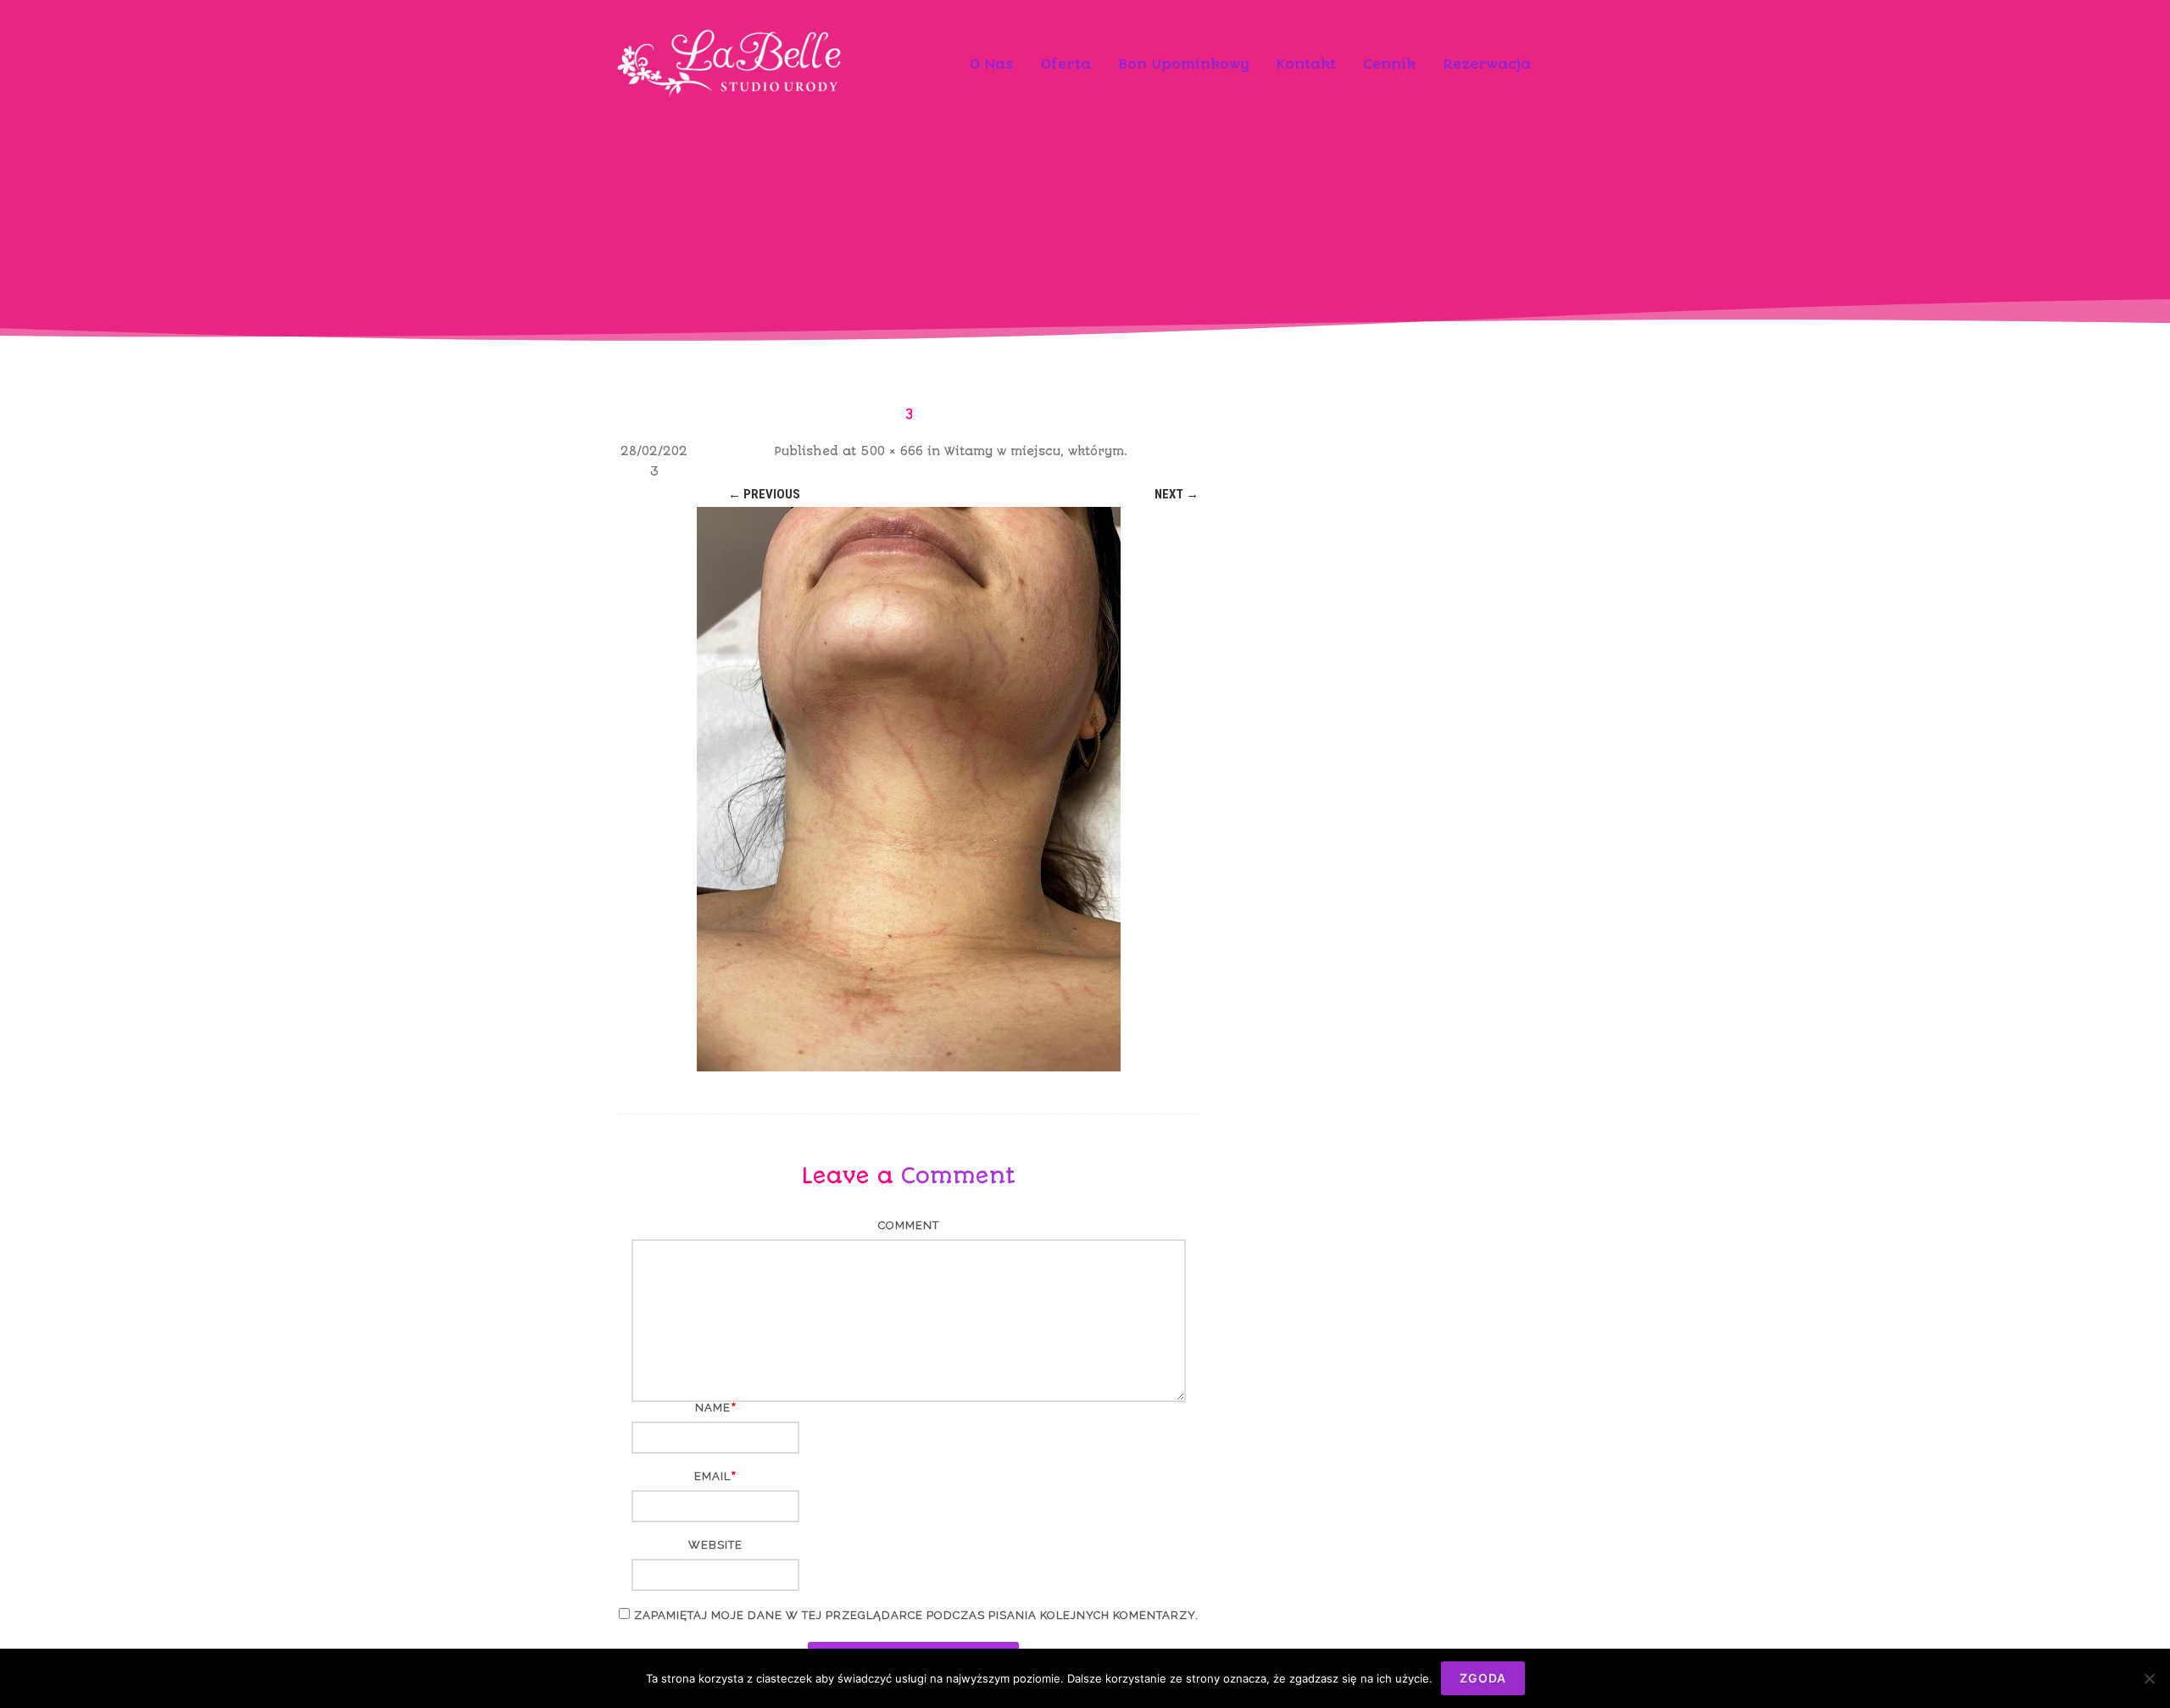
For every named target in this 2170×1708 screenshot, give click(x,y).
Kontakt (1306, 64)
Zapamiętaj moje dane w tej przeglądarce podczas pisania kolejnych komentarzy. (916, 1615)
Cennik (1389, 64)
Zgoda (1483, 1678)
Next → (1177, 494)
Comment (909, 1225)
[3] (909, 789)
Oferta (1066, 64)
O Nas (992, 64)
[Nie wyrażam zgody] (2149, 1678)
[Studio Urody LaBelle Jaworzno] (732, 123)
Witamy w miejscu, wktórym (1034, 451)
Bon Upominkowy (1184, 64)
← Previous (764, 494)
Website (715, 1545)
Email (712, 1476)
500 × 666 (892, 451)
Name (713, 1408)
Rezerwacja (1487, 64)
